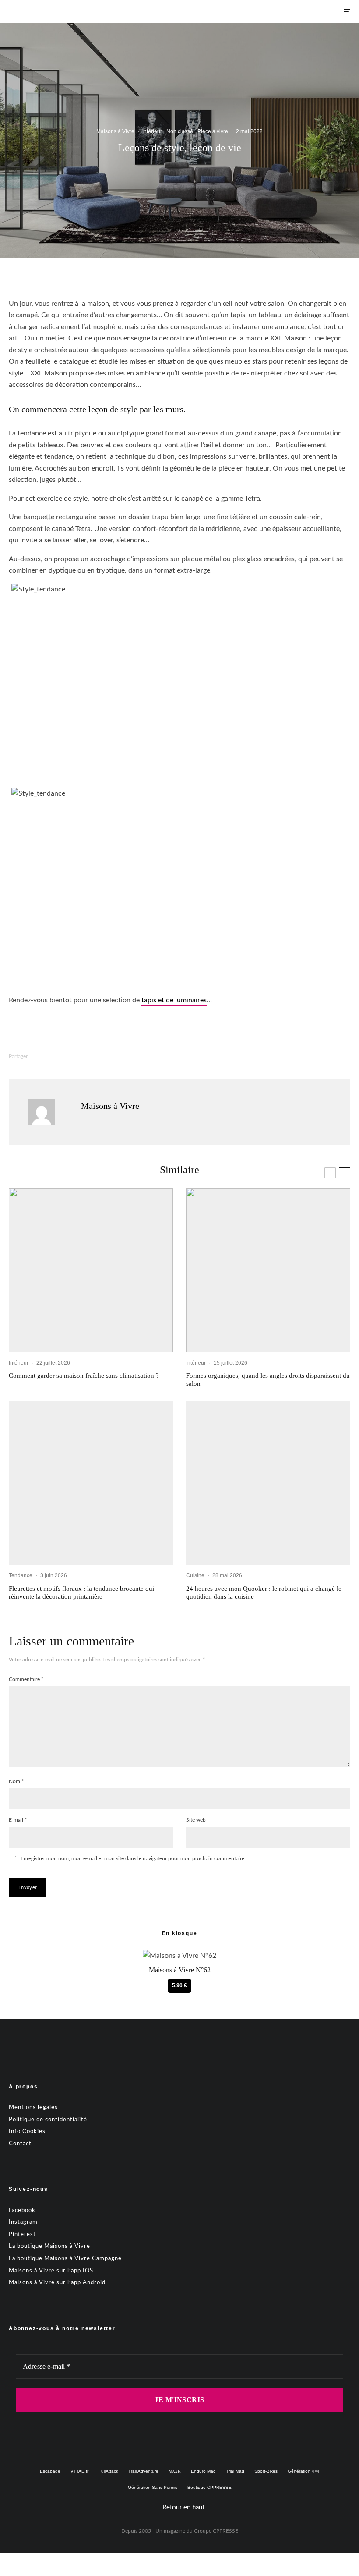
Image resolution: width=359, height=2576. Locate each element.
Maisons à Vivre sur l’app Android (57, 2283)
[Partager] (52, 1056)
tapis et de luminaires (174, 1000)
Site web (196, 1820)
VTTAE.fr (79, 2471)
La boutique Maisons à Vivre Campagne (65, 2258)
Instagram (23, 2222)
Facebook (22, 2210)
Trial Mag (235, 2471)
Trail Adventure (143, 2471)
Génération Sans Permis (153, 2487)
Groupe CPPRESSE (216, 2530)
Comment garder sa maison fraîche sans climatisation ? (84, 1376)
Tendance (21, 1575)
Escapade (50, 2471)
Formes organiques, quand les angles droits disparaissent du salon (268, 1380)
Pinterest (22, 2234)
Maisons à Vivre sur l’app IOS (51, 2270)
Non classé (180, 131)
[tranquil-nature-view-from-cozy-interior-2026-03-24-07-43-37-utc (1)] (91, 1270)
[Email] (143, 1056)
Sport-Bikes (266, 2471)
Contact (20, 2143)
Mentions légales (33, 2107)
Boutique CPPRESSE (209, 2487)
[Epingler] (98, 1056)
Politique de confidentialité (48, 2119)
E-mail (18, 1820)
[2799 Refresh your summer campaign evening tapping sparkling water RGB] (268, 1483)
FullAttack (108, 2471)
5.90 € (179, 1985)
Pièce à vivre (213, 131)
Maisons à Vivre (115, 131)
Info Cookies (27, 2132)
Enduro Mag (203, 2471)
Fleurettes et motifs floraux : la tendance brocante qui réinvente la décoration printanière (81, 1592)
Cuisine (195, 1575)
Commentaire (26, 1679)
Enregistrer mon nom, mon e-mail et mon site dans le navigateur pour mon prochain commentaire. (133, 1858)
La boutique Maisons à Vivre (49, 2246)
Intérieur (152, 131)
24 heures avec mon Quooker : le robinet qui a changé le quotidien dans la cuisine (264, 1592)
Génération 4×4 (304, 2471)
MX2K (175, 2471)
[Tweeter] (75, 1056)
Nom (16, 1781)
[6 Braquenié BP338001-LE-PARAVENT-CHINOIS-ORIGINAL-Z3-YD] (91, 1483)
